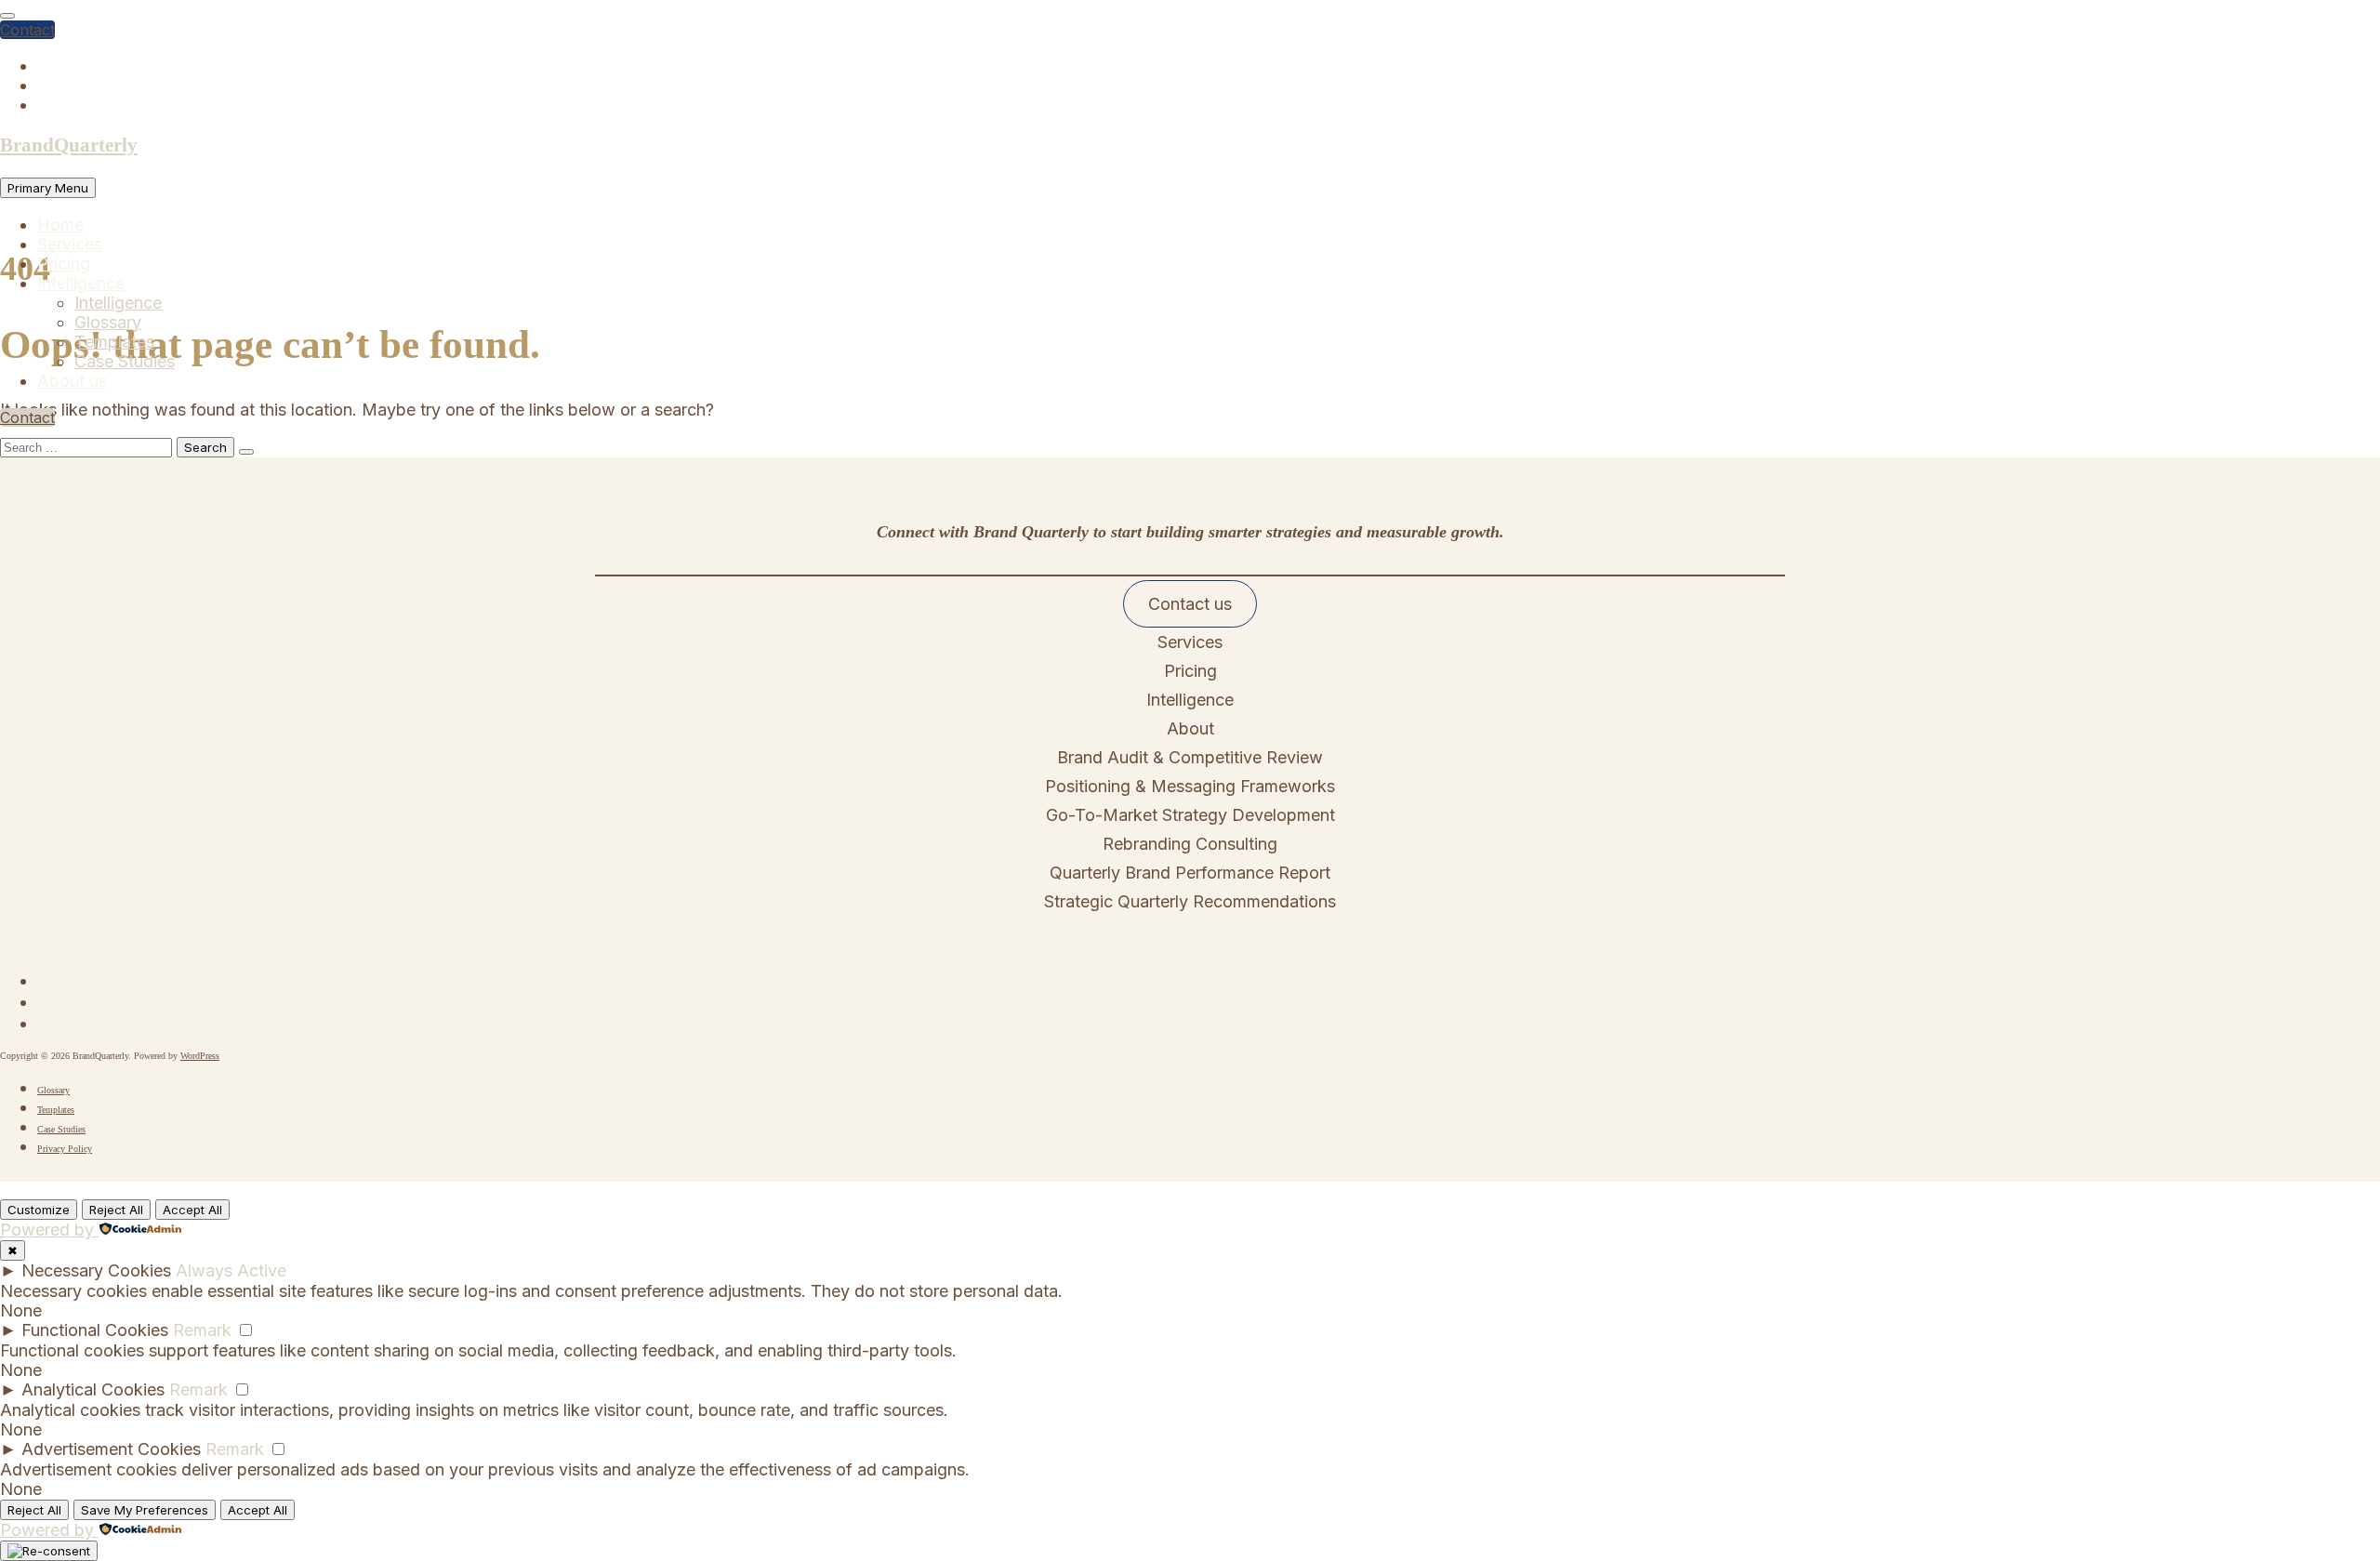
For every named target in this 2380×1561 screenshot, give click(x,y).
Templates (114, 342)
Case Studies (125, 361)
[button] (1190, 604)
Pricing (64, 264)
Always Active (231, 1270)
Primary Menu (48, 188)
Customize (39, 1210)
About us (72, 381)
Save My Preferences (145, 1510)
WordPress (200, 1056)
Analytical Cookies (93, 1389)
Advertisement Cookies (111, 1449)
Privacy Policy (65, 1149)
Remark (202, 1330)
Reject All (116, 1210)
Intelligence (81, 283)
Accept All (192, 1210)
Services (70, 244)
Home (60, 225)
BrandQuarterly (69, 145)
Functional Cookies (95, 1330)
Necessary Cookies (96, 1270)
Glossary (108, 322)
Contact (27, 30)
